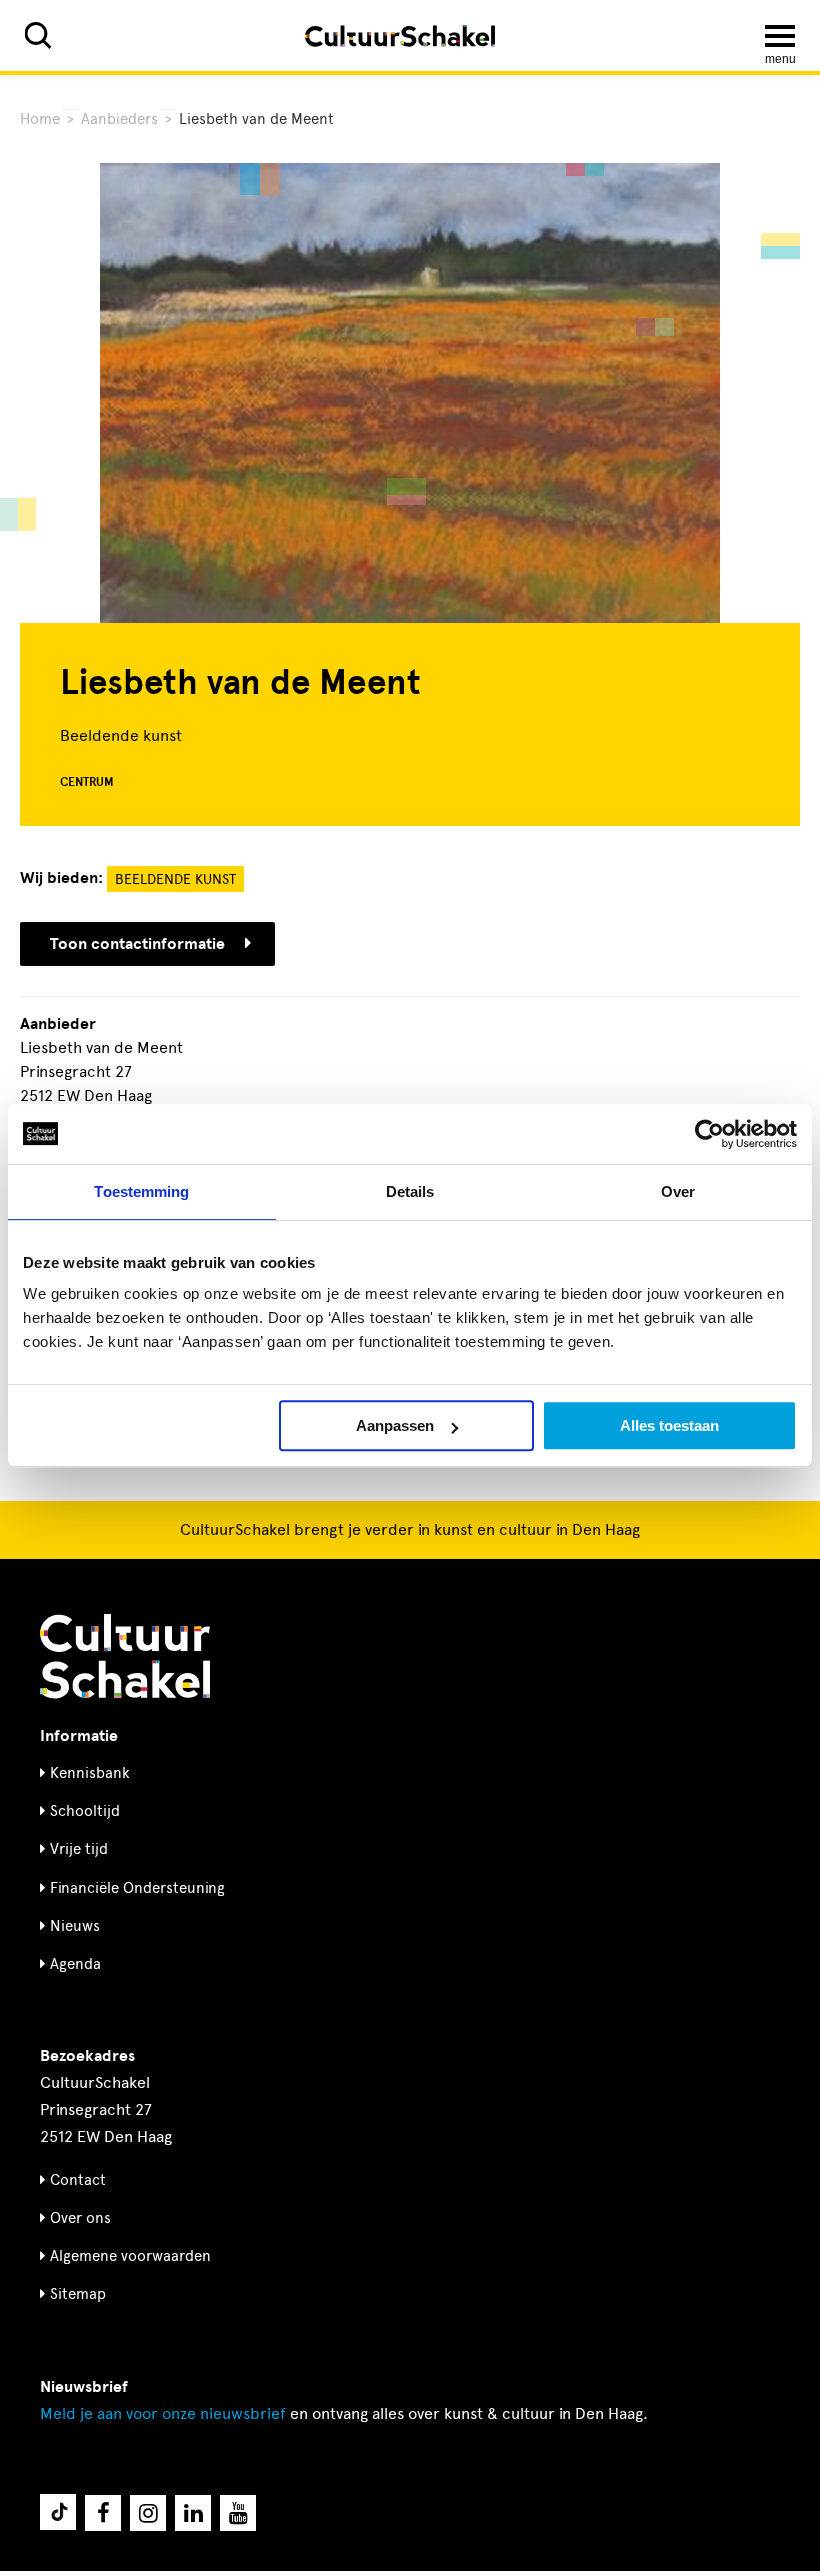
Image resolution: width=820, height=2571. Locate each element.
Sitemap (78, 2294)
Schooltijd (85, 1811)
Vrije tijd (79, 1849)
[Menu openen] (780, 36)
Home (40, 119)
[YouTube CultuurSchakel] (238, 2513)
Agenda (75, 1964)
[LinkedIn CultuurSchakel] (193, 2513)
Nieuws (75, 1926)
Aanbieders (119, 119)
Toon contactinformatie (137, 944)
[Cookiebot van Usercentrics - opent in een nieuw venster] (709, 1134)
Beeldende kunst (175, 879)
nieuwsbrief (163, 2413)
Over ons (80, 2218)
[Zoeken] (38, 35)
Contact (78, 2180)
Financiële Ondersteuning (137, 1888)
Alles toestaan (669, 1425)
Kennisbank (90, 1773)
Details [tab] (410, 1191)
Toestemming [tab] (141, 1191)
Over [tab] (678, 1191)
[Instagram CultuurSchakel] (148, 2513)
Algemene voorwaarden (130, 2256)
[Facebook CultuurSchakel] (103, 2513)
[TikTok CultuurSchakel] (58, 2512)
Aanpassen (395, 1425)
